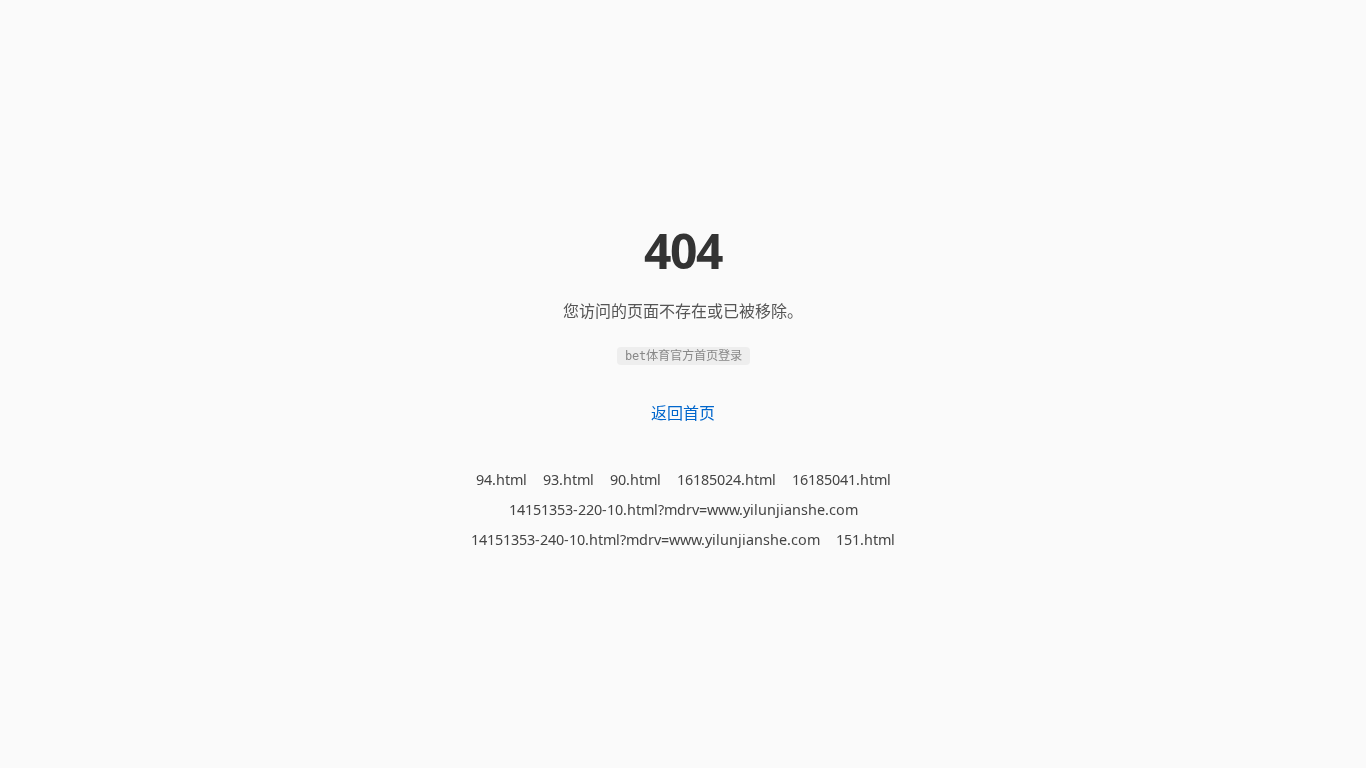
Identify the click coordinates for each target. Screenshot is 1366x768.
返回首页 (683, 413)
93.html (568, 479)
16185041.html (841, 479)
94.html (501, 479)
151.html (865, 539)
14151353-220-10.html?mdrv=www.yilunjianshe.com (683, 509)
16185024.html (726, 479)
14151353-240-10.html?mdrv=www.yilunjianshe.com (645, 539)
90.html (635, 479)
